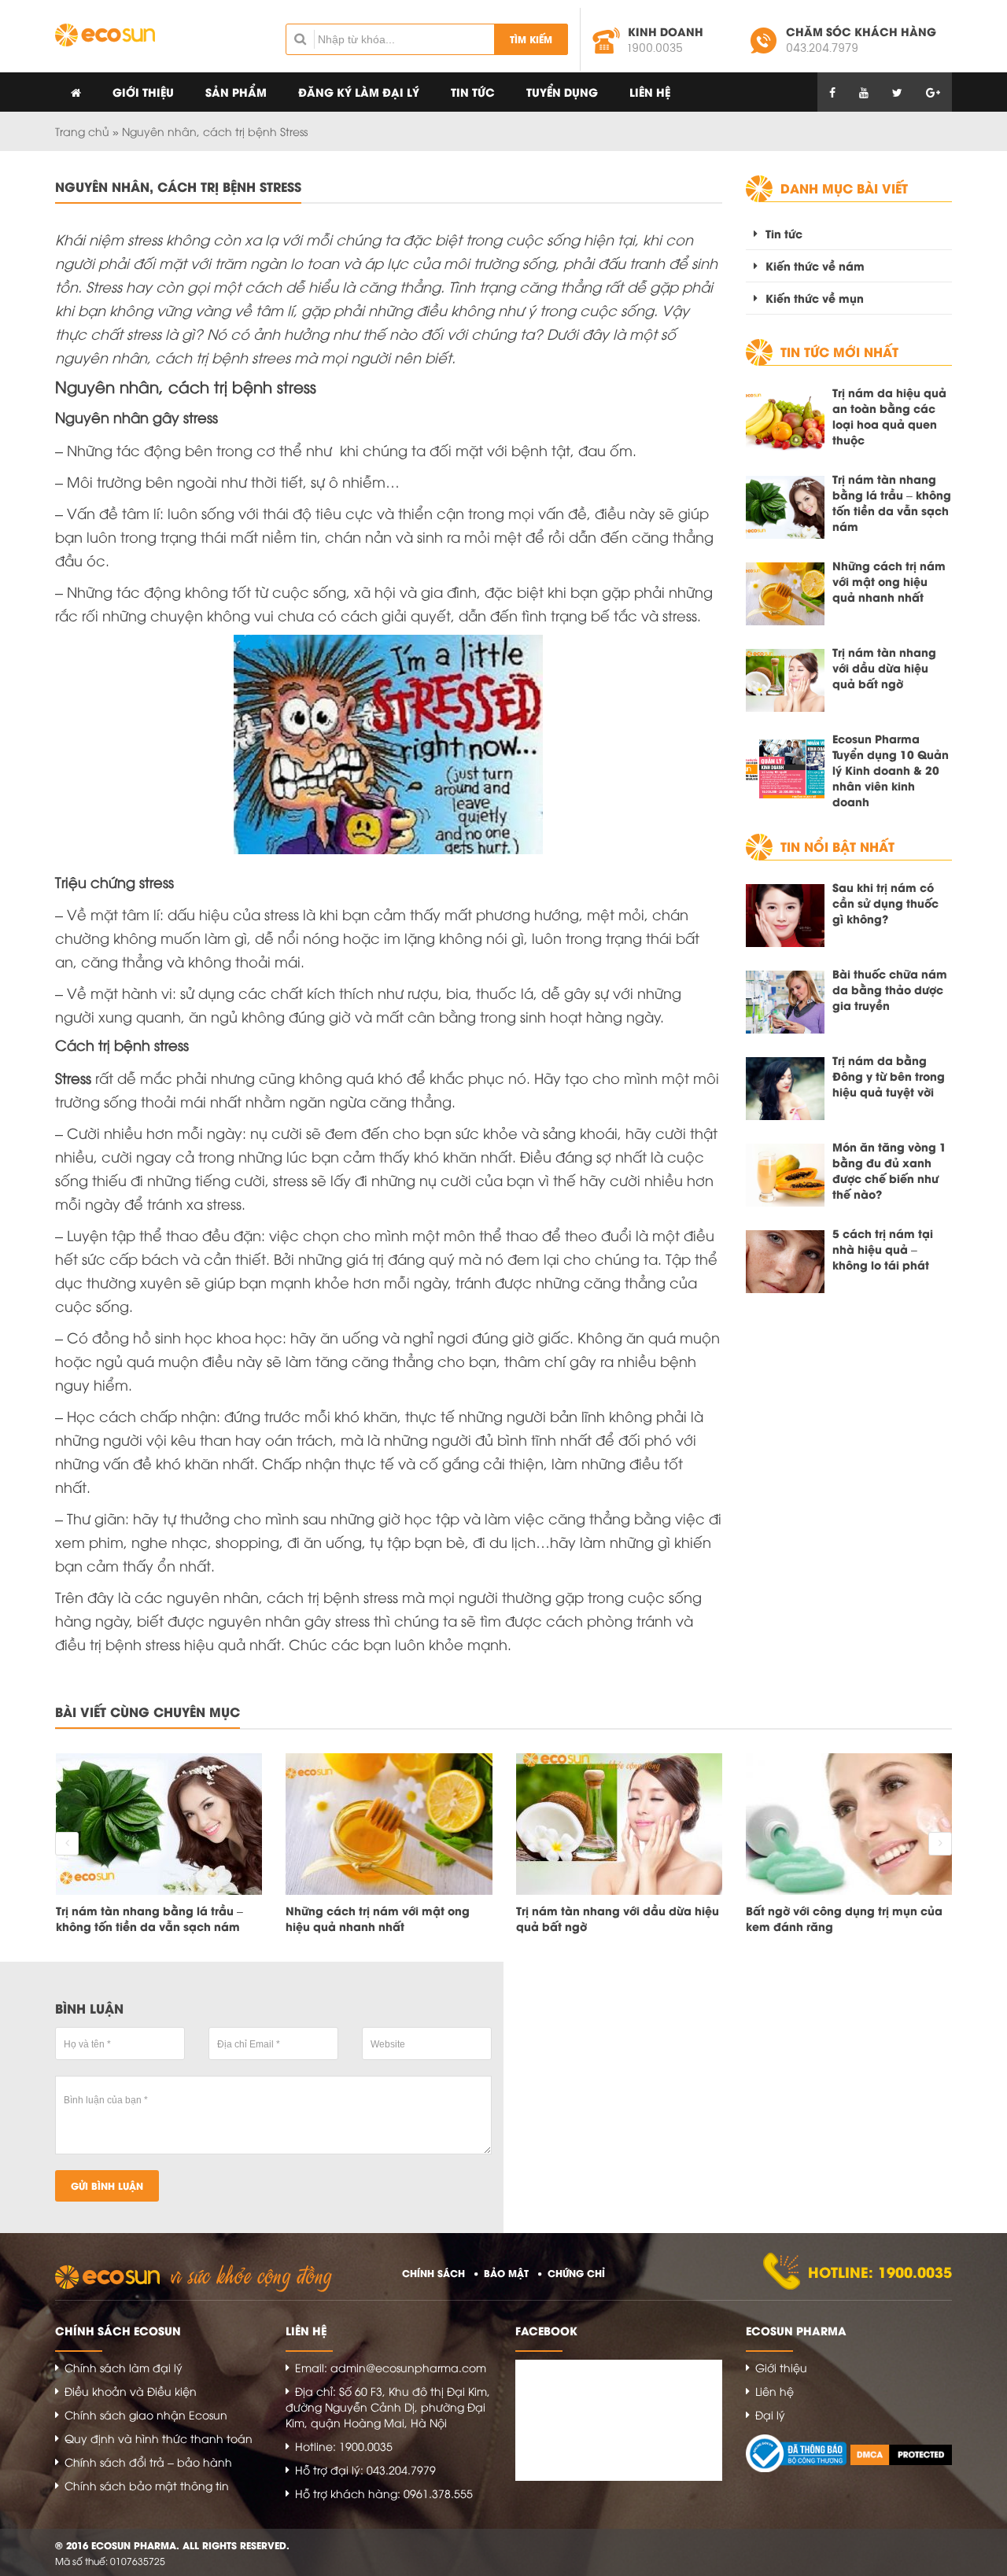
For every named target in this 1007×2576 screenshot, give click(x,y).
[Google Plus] (933, 92)
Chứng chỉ (576, 2273)
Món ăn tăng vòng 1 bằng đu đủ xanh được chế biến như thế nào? (889, 1170)
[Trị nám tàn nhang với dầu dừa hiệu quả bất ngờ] (785, 680)
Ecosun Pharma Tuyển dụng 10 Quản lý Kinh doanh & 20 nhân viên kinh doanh (891, 770)
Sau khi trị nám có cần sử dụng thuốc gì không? (885, 903)
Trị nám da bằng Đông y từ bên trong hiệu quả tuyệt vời (889, 1076)
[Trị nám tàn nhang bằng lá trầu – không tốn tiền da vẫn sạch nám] (785, 507)
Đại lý (770, 2414)
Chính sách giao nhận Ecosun (146, 2414)
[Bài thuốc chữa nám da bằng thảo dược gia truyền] (785, 1002)
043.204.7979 (822, 48)
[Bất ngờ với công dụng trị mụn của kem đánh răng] (619, 1824)
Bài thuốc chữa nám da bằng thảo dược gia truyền (890, 989)
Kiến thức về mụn (815, 298)
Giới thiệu (143, 92)
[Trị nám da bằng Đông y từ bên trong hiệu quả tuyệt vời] (785, 1089)
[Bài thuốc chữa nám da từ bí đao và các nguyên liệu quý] (849, 1824)
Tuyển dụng (562, 92)
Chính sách (433, 2273)
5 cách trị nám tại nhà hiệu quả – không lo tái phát (883, 1249)
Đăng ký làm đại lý (359, 92)
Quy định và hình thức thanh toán (159, 2438)
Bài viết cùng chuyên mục (148, 1711)
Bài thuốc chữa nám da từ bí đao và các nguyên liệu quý (848, 1918)
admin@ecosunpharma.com (408, 2367)
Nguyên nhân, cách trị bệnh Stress (178, 186)
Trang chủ (82, 131)
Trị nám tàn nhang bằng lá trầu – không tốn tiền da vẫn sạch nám (892, 503)
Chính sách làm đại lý (124, 2367)
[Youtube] (864, 92)
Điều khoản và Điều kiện (131, 2391)
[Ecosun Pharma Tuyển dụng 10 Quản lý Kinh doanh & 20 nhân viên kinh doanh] (785, 767)
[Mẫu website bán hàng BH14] (105, 35)
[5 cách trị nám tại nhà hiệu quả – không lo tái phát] (785, 1262)
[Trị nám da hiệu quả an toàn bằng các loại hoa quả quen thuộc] (785, 421)
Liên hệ (650, 92)
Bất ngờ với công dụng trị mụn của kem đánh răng (614, 1918)
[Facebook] (832, 92)
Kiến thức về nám (815, 265)
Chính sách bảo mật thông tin (147, 2485)
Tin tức (473, 92)
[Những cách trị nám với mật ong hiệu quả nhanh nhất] (785, 594)
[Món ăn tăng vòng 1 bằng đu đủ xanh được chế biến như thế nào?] (785, 1175)
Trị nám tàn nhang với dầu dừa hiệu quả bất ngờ (884, 668)
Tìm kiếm (531, 39)
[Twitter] (897, 92)
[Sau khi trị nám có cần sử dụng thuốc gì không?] (785, 916)
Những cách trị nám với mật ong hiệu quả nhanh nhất (889, 581)
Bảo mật (506, 2273)
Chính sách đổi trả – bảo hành (148, 2462)
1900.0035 (655, 48)
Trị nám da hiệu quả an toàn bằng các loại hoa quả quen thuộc (889, 416)
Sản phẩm (236, 92)
